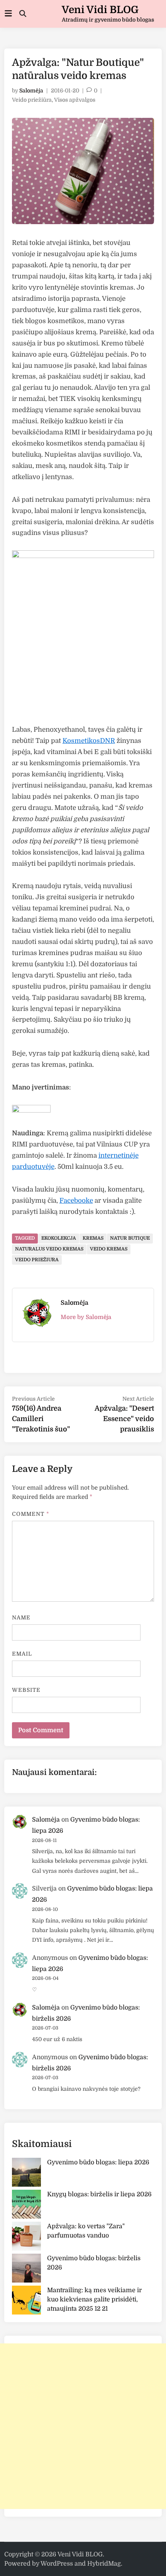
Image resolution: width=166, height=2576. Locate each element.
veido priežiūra (37, 1260)
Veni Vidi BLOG (100, 10)
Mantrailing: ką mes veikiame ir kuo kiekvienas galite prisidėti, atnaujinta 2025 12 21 (94, 2299)
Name (21, 1617)
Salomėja (31, 91)
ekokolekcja (59, 1238)
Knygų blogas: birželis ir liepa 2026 (99, 2194)
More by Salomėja (86, 1317)
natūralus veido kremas (49, 1249)
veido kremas (109, 1249)
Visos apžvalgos (75, 100)
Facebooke (76, 1201)
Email (22, 1654)
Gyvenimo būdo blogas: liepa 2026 (98, 2162)
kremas (93, 1238)
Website (26, 1690)
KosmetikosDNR (89, 741)
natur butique (130, 1238)
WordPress (57, 2564)
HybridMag (104, 2564)
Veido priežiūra (32, 100)
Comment (31, 1514)
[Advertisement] (83, 2426)
